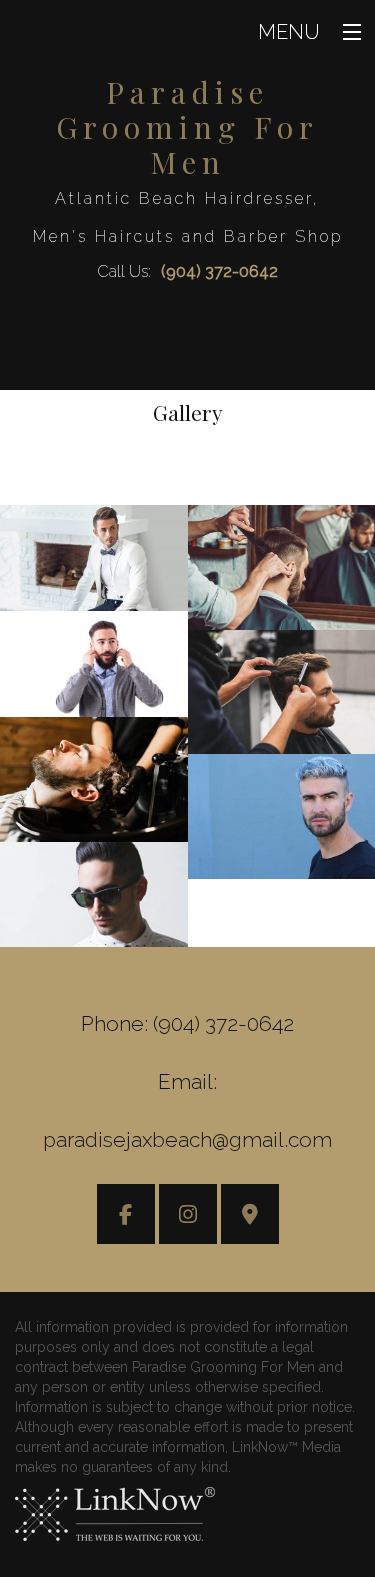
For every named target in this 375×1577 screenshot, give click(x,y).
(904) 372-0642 (219, 271)
